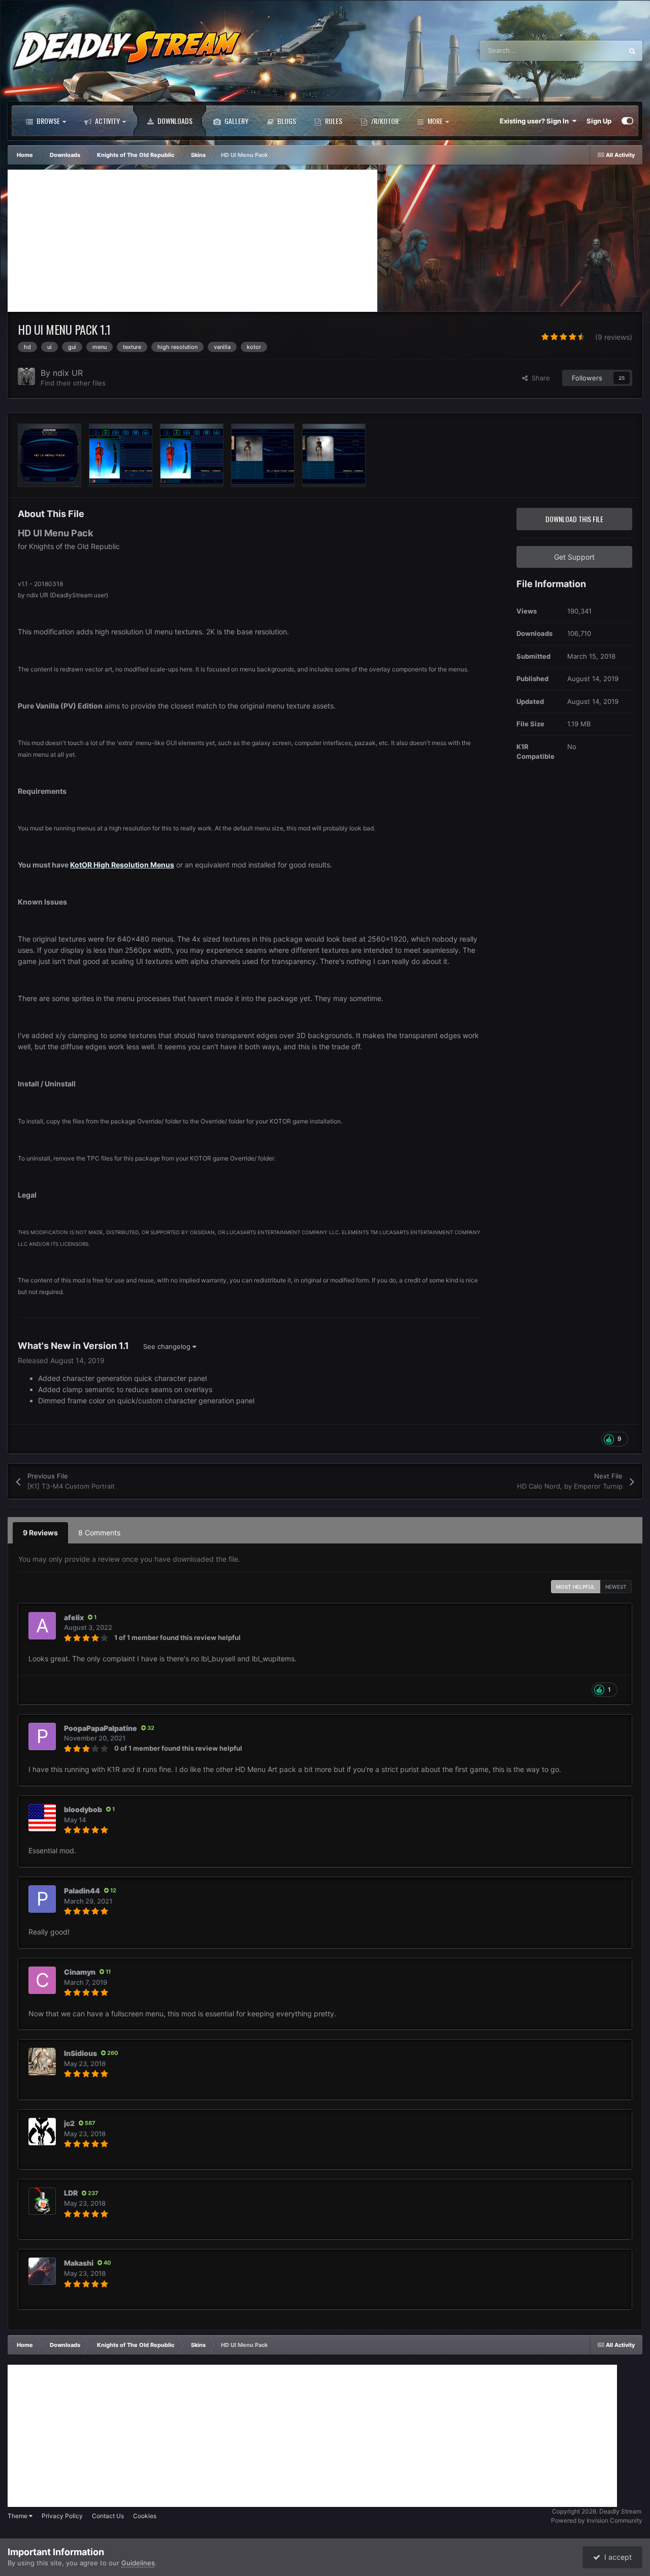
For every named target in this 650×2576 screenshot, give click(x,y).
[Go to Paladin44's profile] (42, 1899)
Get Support (574, 557)
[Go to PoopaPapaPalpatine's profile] (42, 1736)
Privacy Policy (62, 2516)
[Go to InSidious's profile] (42, 2062)
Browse (47, 121)
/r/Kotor (384, 121)
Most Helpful (576, 1587)
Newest (616, 1587)
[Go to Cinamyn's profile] (42, 1980)
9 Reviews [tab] (40, 1533)
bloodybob (83, 1809)
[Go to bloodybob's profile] (42, 1818)
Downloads (174, 121)
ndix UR (68, 373)
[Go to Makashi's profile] (42, 2271)
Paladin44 (82, 1891)
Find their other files (73, 383)
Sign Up (599, 121)
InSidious (80, 2053)
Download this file (574, 519)
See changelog (168, 1346)
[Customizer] (627, 121)
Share (539, 378)
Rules (333, 121)
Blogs (286, 121)
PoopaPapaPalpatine (101, 1728)
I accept (616, 2557)
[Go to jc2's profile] (42, 2132)
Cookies (145, 2516)
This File (596, 51)
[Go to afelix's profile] (42, 1626)
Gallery (236, 121)
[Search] (632, 51)
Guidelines (138, 2563)
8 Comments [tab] (99, 1533)
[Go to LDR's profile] (42, 2201)
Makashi (79, 2263)
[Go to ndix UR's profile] (26, 376)
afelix (74, 1617)
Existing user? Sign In (536, 121)
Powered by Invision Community (597, 2520)
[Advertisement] (192, 241)
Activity (107, 121)
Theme (18, 2516)
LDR (71, 2193)
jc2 (69, 2123)
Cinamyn (80, 1972)
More (435, 121)
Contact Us (108, 2516)
